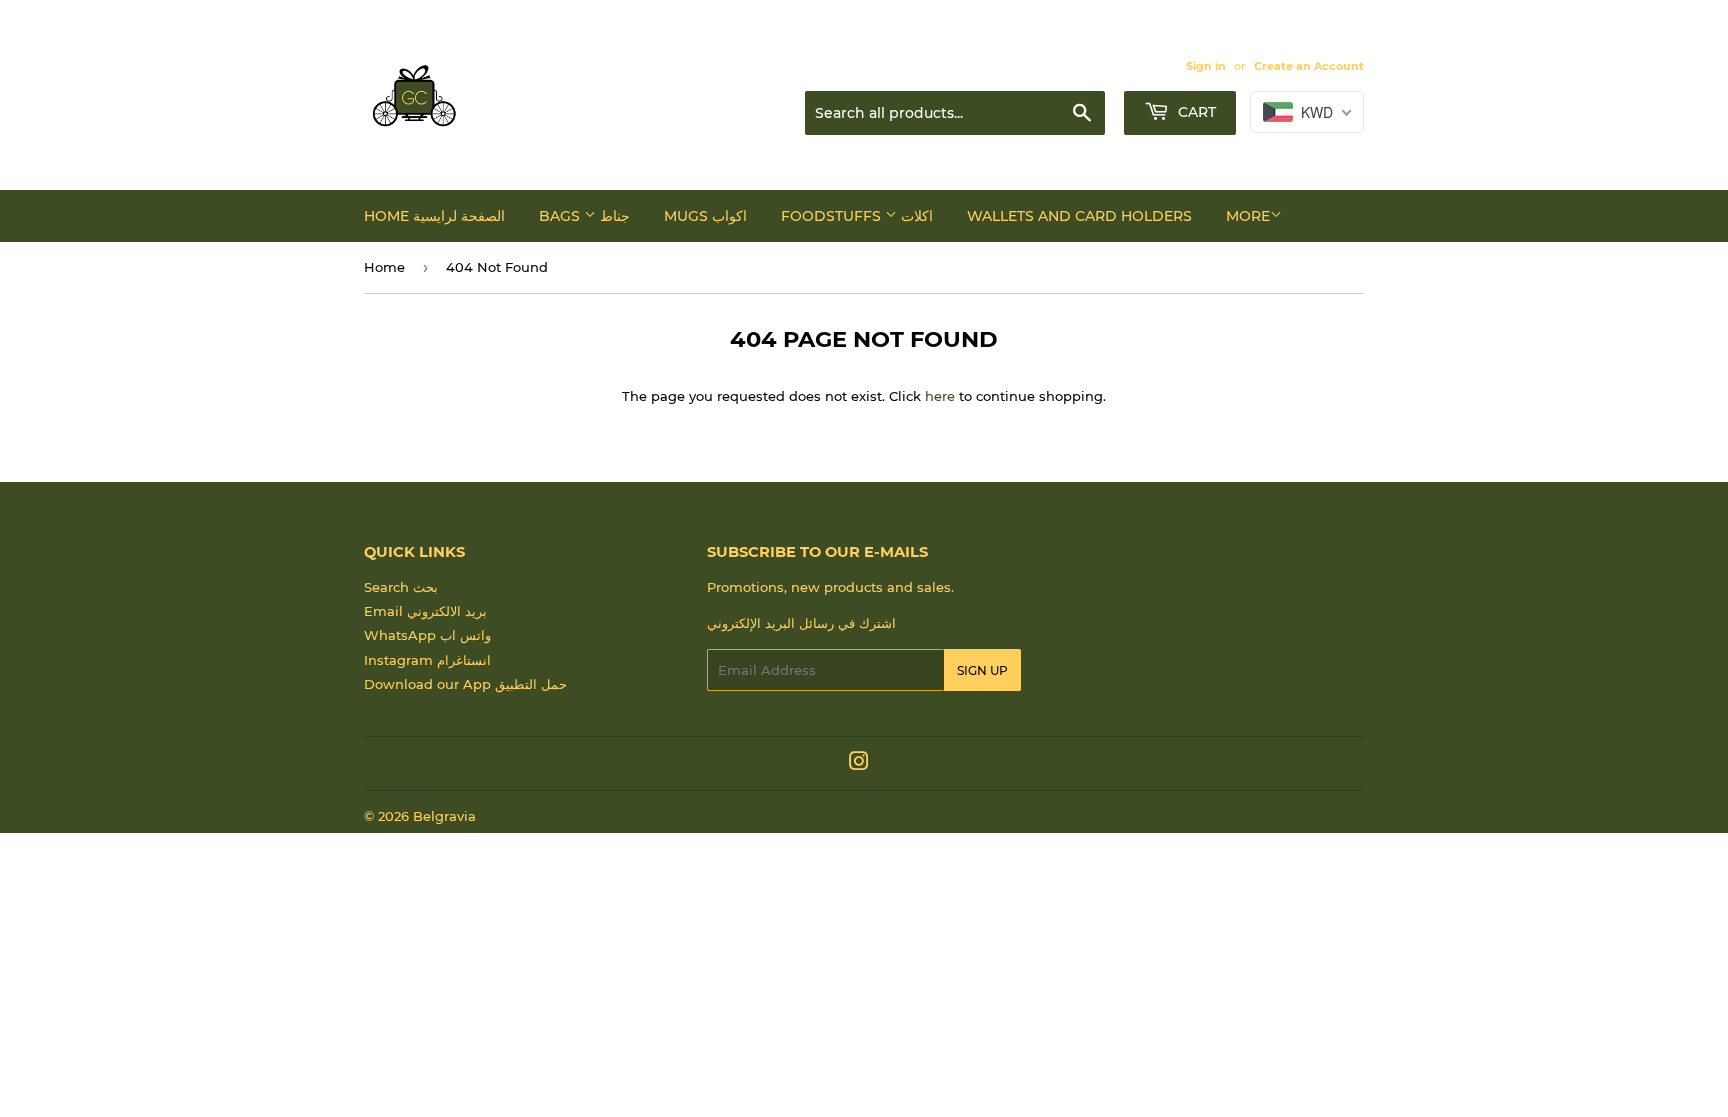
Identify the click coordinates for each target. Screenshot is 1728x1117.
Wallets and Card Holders (1079, 216)
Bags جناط (584, 216)
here (940, 396)
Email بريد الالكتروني (425, 611)
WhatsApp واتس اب (427, 635)
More (1248, 216)
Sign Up (982, 670)
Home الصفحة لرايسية (434, 216)
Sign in (1206, 66)
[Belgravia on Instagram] (859, 764)
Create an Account (1309, 66)
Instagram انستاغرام (427, 660)
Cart (1195, 112)
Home (384, 267)
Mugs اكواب (705, 216)
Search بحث (401, 587)
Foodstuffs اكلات (857, 216)
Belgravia (444, 816)
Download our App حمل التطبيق (465, 684)
